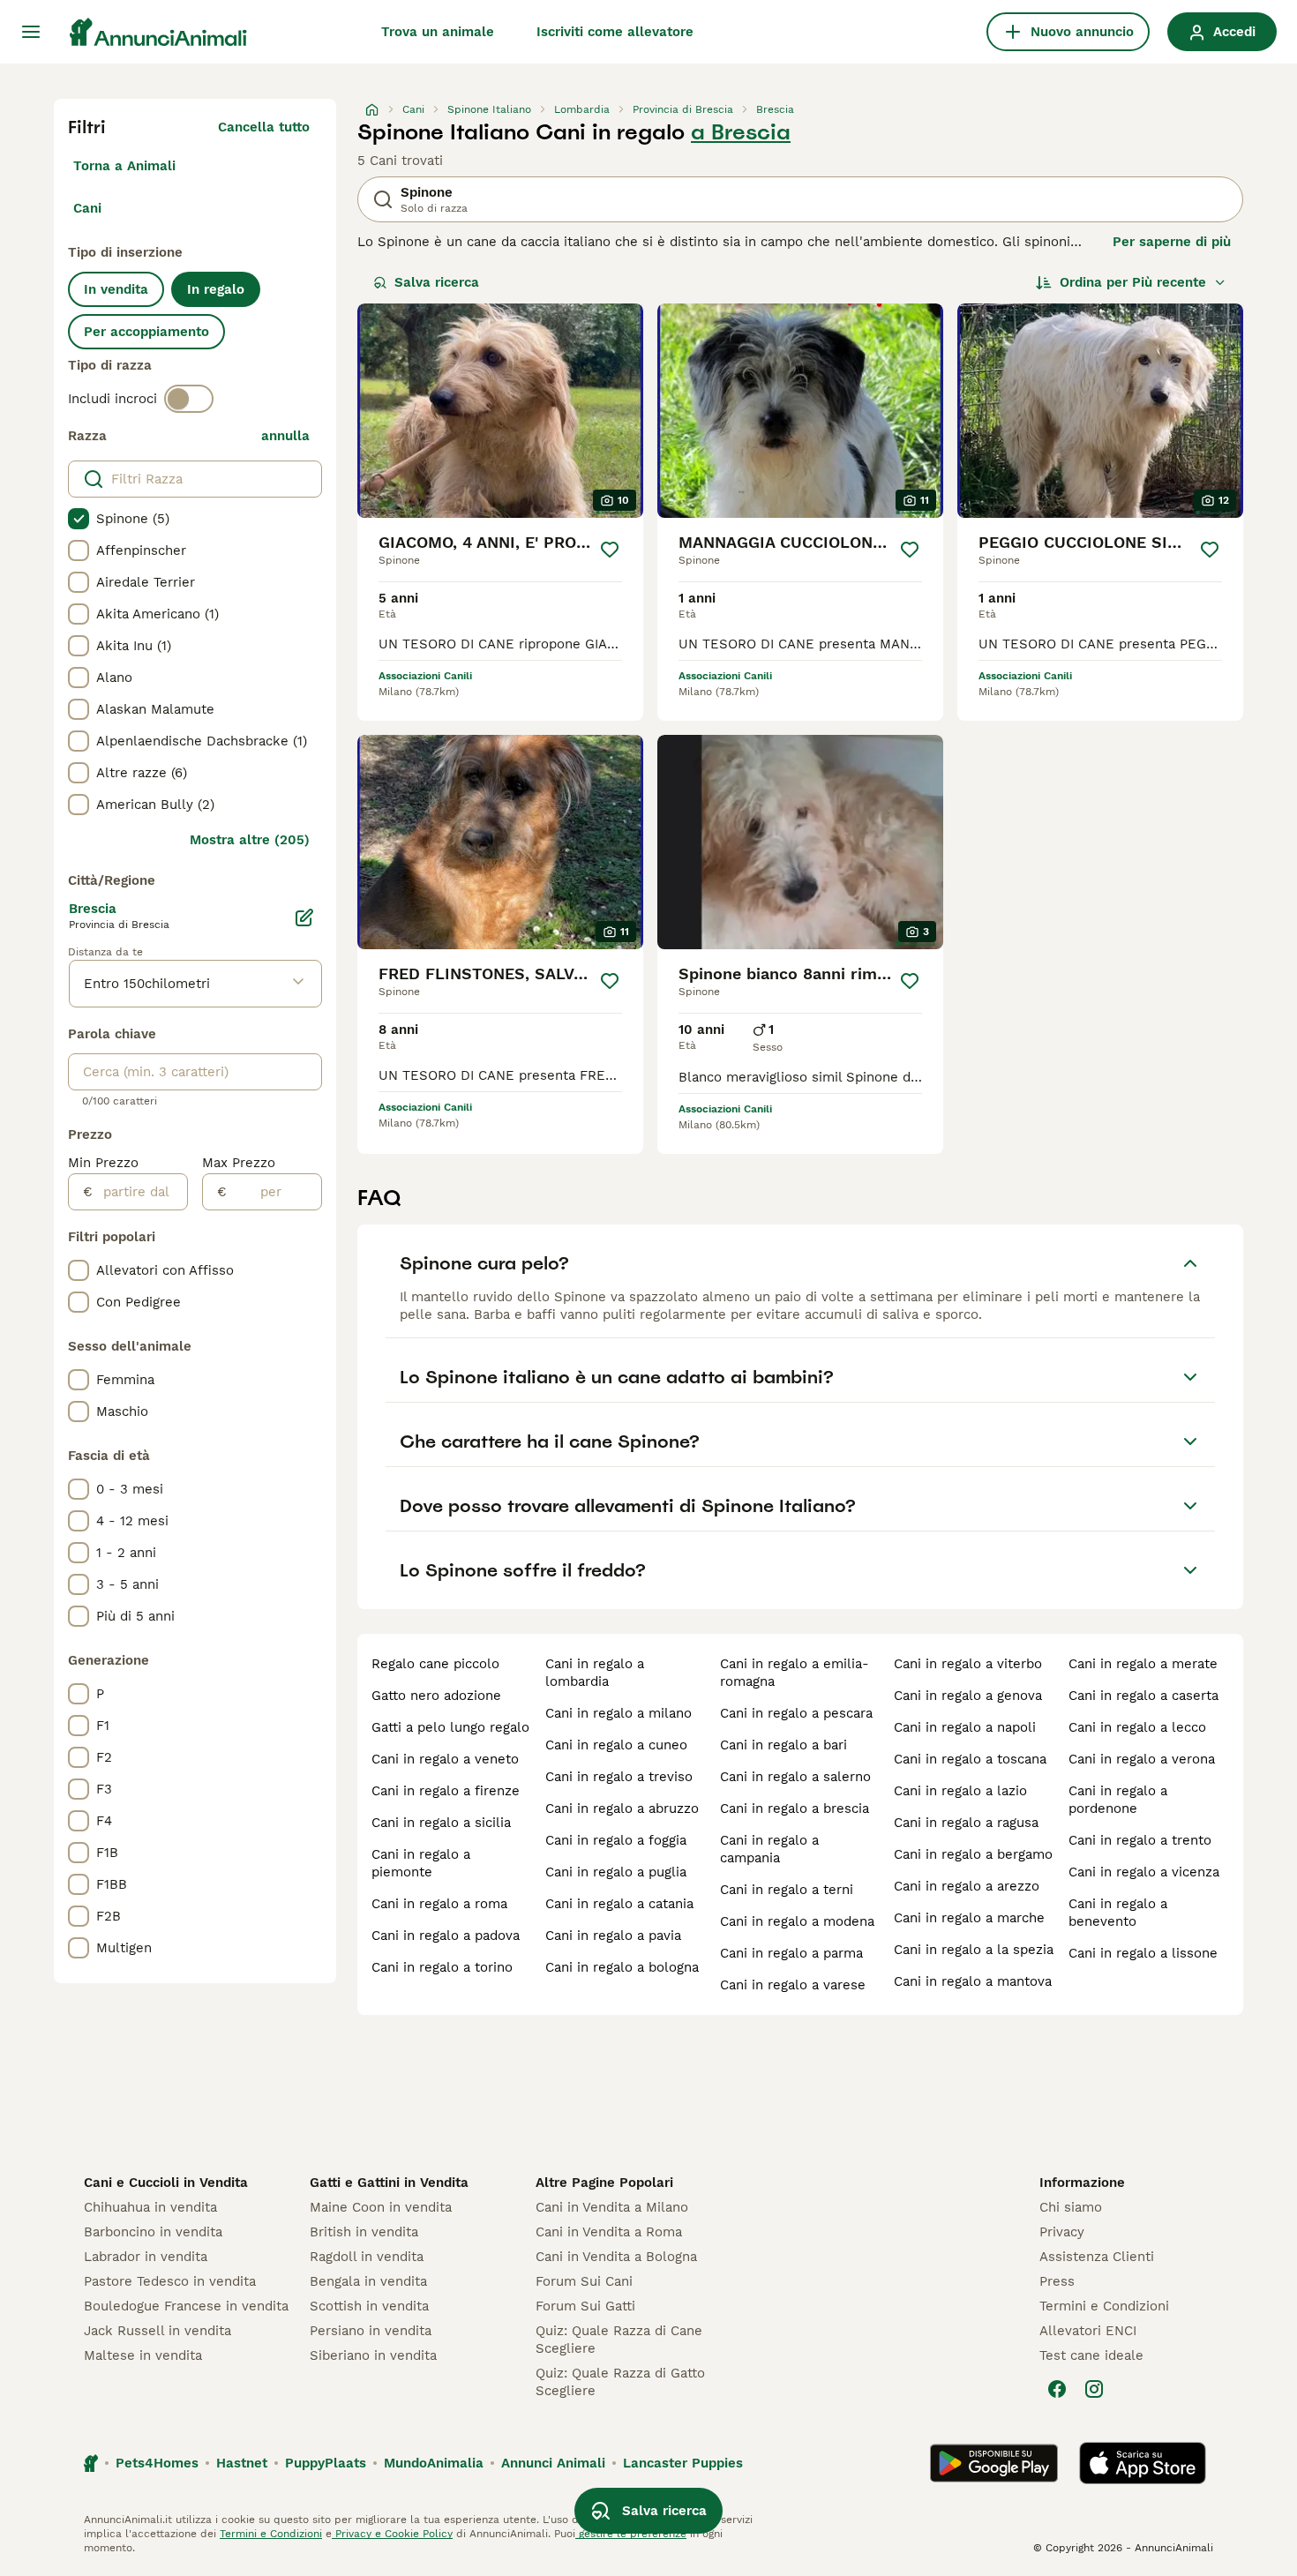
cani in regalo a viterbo (968, 1664)
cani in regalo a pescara (796, 1713)
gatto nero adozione (436, 1696)
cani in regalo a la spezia (974, 1950)
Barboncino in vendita (153, 2232)
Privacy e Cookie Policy (392, 2534)
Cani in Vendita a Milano (612, 2207)
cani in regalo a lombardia (595, 1673)
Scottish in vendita (369, 2306)
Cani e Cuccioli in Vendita (166, 2183)
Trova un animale (438, 32)
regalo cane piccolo (435, 1664)
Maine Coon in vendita (381, 2207)
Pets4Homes (157, 2463)
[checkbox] (79, 519)
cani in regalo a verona (1142, 1759)
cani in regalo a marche (969, 1918)
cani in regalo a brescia (795, 1808)
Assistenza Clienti (1097, 2257)
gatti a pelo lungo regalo (450, 1727)
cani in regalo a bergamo (973, 1854)
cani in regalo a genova (968, 1696)
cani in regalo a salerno (795, 1777)
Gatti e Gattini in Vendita (389, 2183)
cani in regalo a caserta (1143, 1696)
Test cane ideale (1091, 2355)
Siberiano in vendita (373, 2355)
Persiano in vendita (371, 2331)
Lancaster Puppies (683, 2463)
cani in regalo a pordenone (1118, 1800)
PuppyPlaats (326, 2463)
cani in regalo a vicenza (1144, 1872)
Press (1057, 2281)
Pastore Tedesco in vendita (170, 2281)
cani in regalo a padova (446, 1936)
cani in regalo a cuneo (616, 1745)
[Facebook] (1057, 2389)
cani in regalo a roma (439, 1904)
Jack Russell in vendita (157, 2331)
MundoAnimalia (434, 2463)
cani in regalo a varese (793, 1985)
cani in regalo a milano (619, 1713)
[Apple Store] (1143, 2463)
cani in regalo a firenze (446, 1791)
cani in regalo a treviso (619, 1777)
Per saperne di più (1172, 242)
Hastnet (242, 2463)
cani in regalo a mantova (973, 1981)
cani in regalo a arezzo (967, 1886)
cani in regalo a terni (787, 1890)
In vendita (116, 289)
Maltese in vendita (143, 2355)
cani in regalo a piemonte (421, 1863)
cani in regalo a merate (1143, 1664)
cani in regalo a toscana (970, 1759)
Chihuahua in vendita (150, 2207)
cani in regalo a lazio (960, 1791)
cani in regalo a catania (619, 1904)
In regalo (216, 289)
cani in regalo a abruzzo (622, 1808)
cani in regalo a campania (769, 1849)
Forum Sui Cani (584, 2281)
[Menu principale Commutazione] (31, 32)
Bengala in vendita (368, 2281)
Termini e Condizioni (1104, 2306)
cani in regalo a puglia (616, 1872)
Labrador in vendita (146, 2257)
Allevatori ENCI (1088, 2331)
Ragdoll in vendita (367, 2257)
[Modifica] (304, 917)
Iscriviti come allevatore (615, 32)
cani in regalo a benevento (1118, 1913)
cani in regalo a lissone (1143, 1953)
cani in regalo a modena (797, 1921)
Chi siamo (1071, 2207)
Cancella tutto (264, 127)
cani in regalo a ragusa (966, 1823)
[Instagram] (1094, 2389)
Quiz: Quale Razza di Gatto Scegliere (620, 2382)
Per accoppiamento (146, 332)
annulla (285, 436)
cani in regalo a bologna (622, 1967)
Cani (87, 208)
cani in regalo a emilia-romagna (795, 1673)
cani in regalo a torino (442, 1967)
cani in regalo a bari (783, 1745)
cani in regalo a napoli (965, 1727)
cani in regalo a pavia (613, 1936)
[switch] (189, 399)
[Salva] (610, 550)
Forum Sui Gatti (585, 2306)
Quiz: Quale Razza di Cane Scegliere (619, 2340)
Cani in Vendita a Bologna (616, 2257)
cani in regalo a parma (791, 1953)
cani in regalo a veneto (445, 1759)
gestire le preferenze (631, 2534)
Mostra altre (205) (250, 840)
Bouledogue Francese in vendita (186, 2306)
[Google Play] (994, 2463)
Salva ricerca (437, 282)
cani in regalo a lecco (1137, 1727)
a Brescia (741, 132)
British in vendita (364, 2232)
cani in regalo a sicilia (441, 1823)
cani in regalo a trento (1140, 1840)
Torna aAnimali (124, 166)
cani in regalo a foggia (616, 1840)
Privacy (1062, 2232)
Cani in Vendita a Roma (609, 2232)
